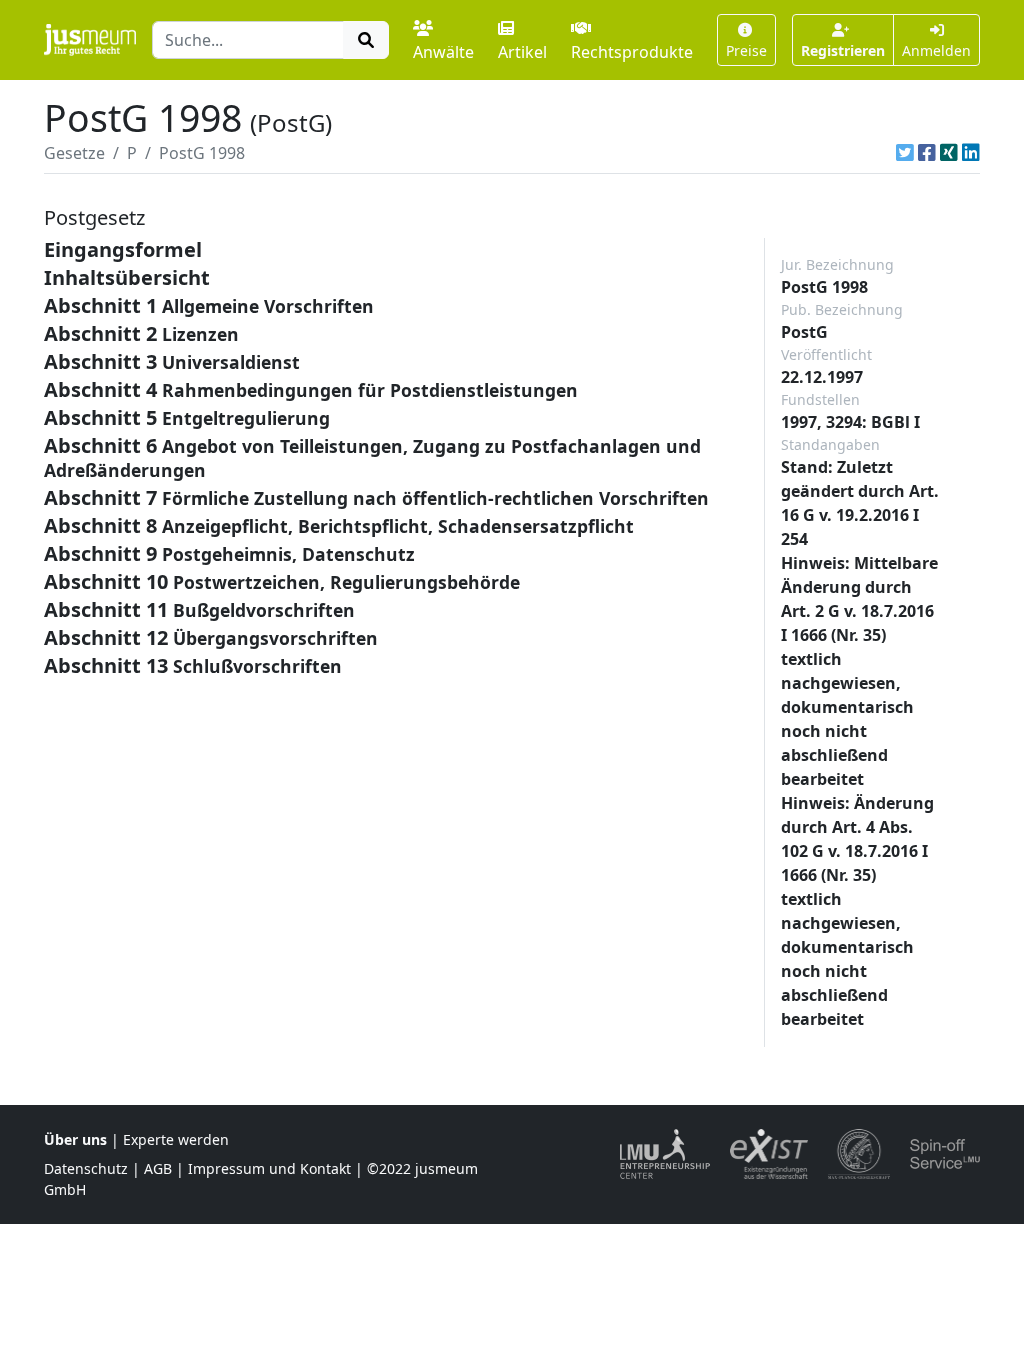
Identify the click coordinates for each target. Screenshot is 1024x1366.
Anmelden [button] (936, 50)
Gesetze (74, 153)
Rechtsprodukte (632, 52)
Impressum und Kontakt (269, 1168)
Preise (746, 50)
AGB (158, 1168)
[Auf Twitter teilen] (905, 153)
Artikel (522, 52)
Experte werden (176, 1139)
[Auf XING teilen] (949, 153)
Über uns (75, 1139)
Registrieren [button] (843, 50)
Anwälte (443, 52)
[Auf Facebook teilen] (927, 153)
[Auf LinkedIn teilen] (971, 153)
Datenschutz (86, 1168)
